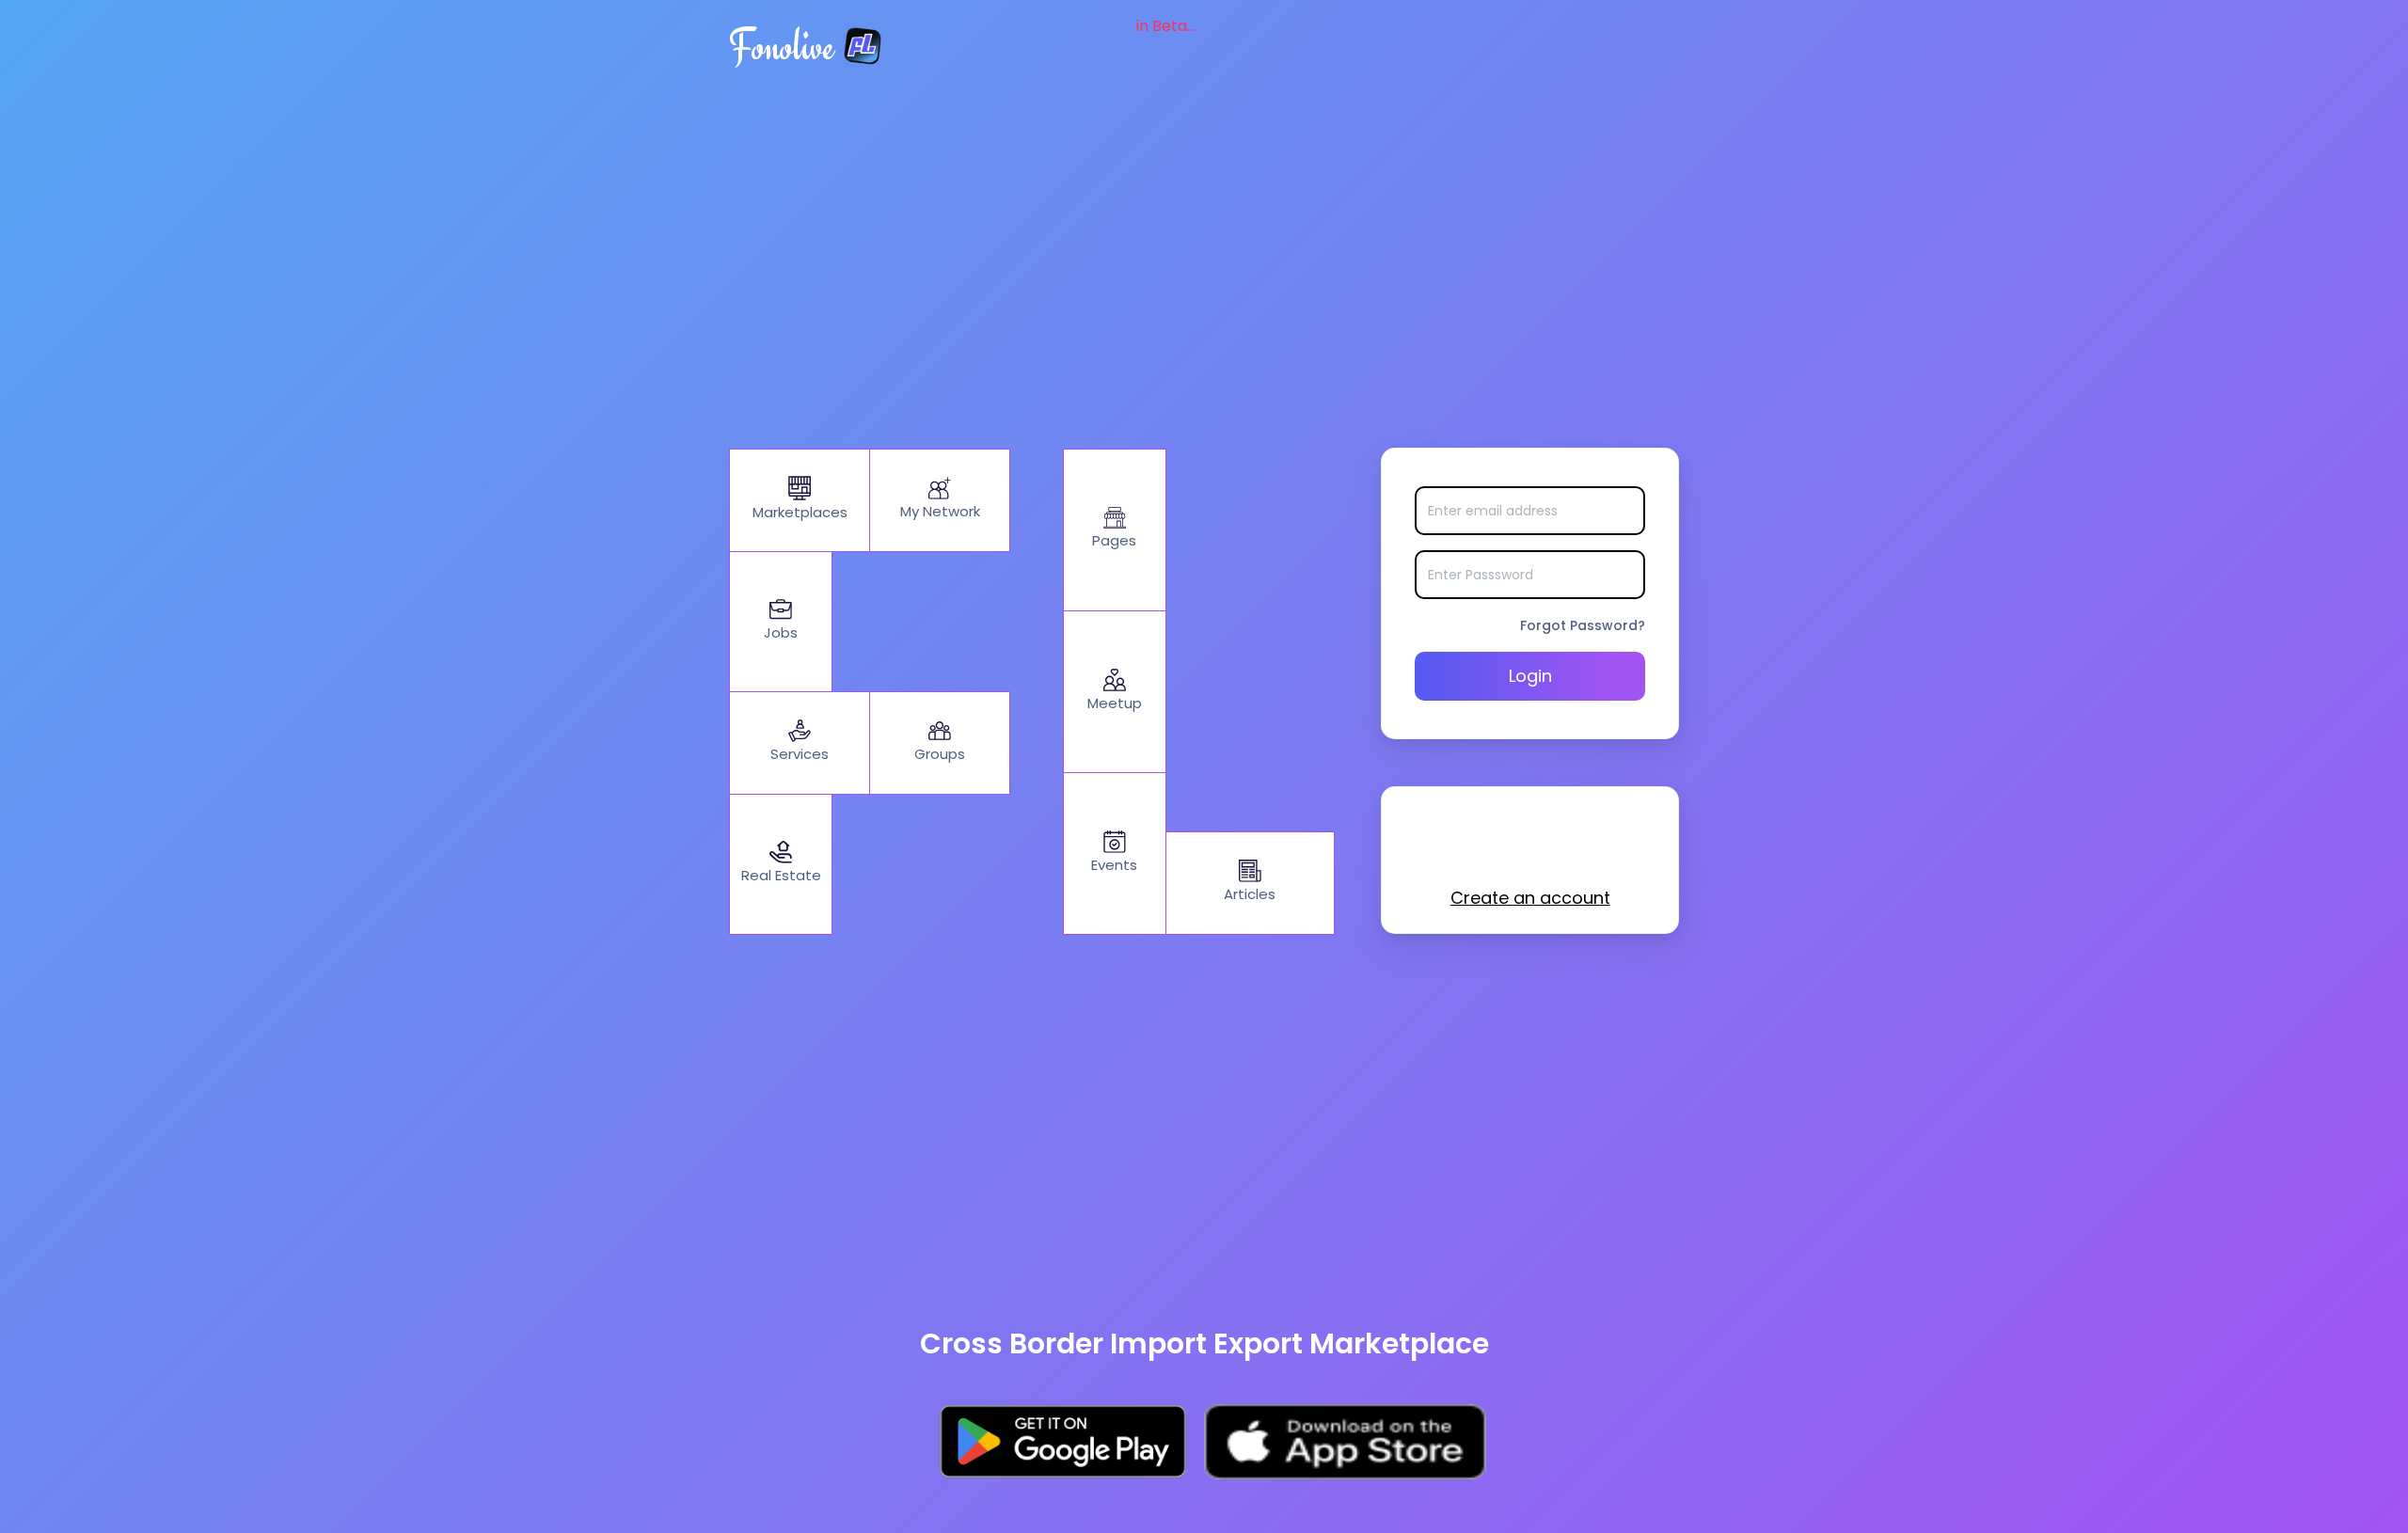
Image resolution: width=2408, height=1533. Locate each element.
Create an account (1530, 898)
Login (1530, 676)
